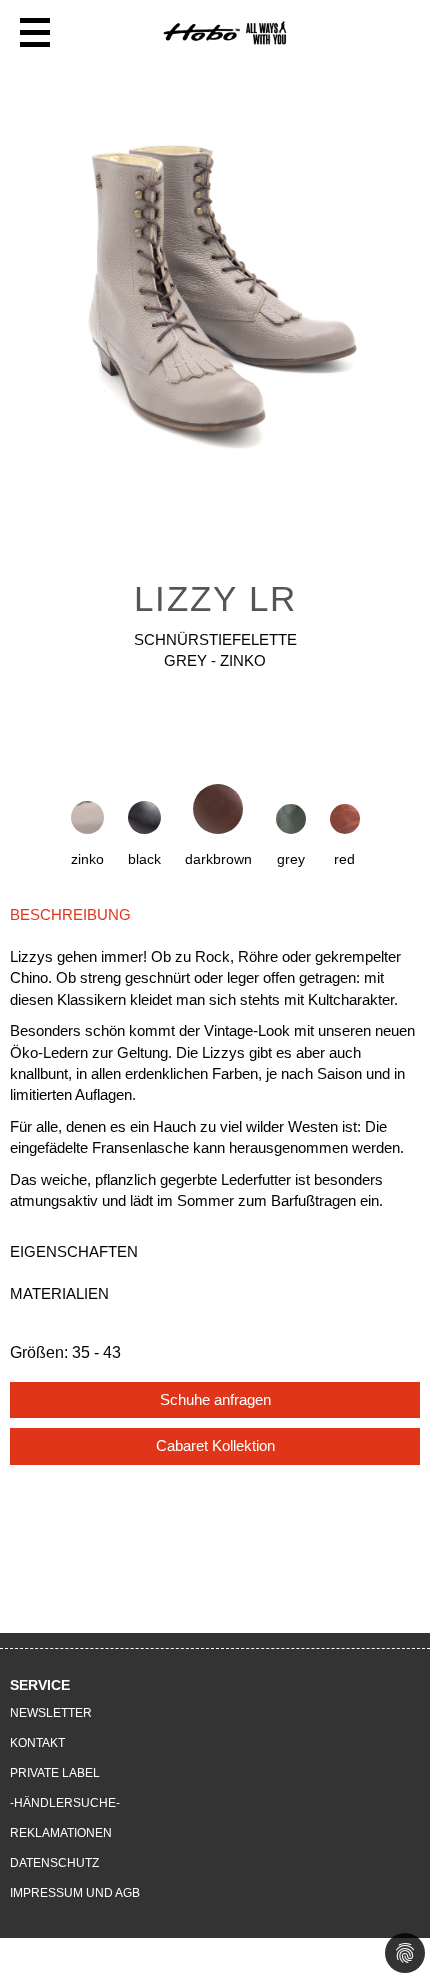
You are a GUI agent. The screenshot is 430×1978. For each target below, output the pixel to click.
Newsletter (51, 1713)
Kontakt (37, 1743)
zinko (87, 859)
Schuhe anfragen (215, 1399)
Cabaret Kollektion (215, 1445)
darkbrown (218, 859)
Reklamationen (61, 1833)
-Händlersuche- (65, 1803)
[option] (215, 300)
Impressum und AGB (75, 1893)
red (344, 859)
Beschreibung (70, 914)
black (144, 859)
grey (291, 859)
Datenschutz (54, 1863)
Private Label (55, 1773)
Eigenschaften (74, 1251)
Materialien (59, 1293)
